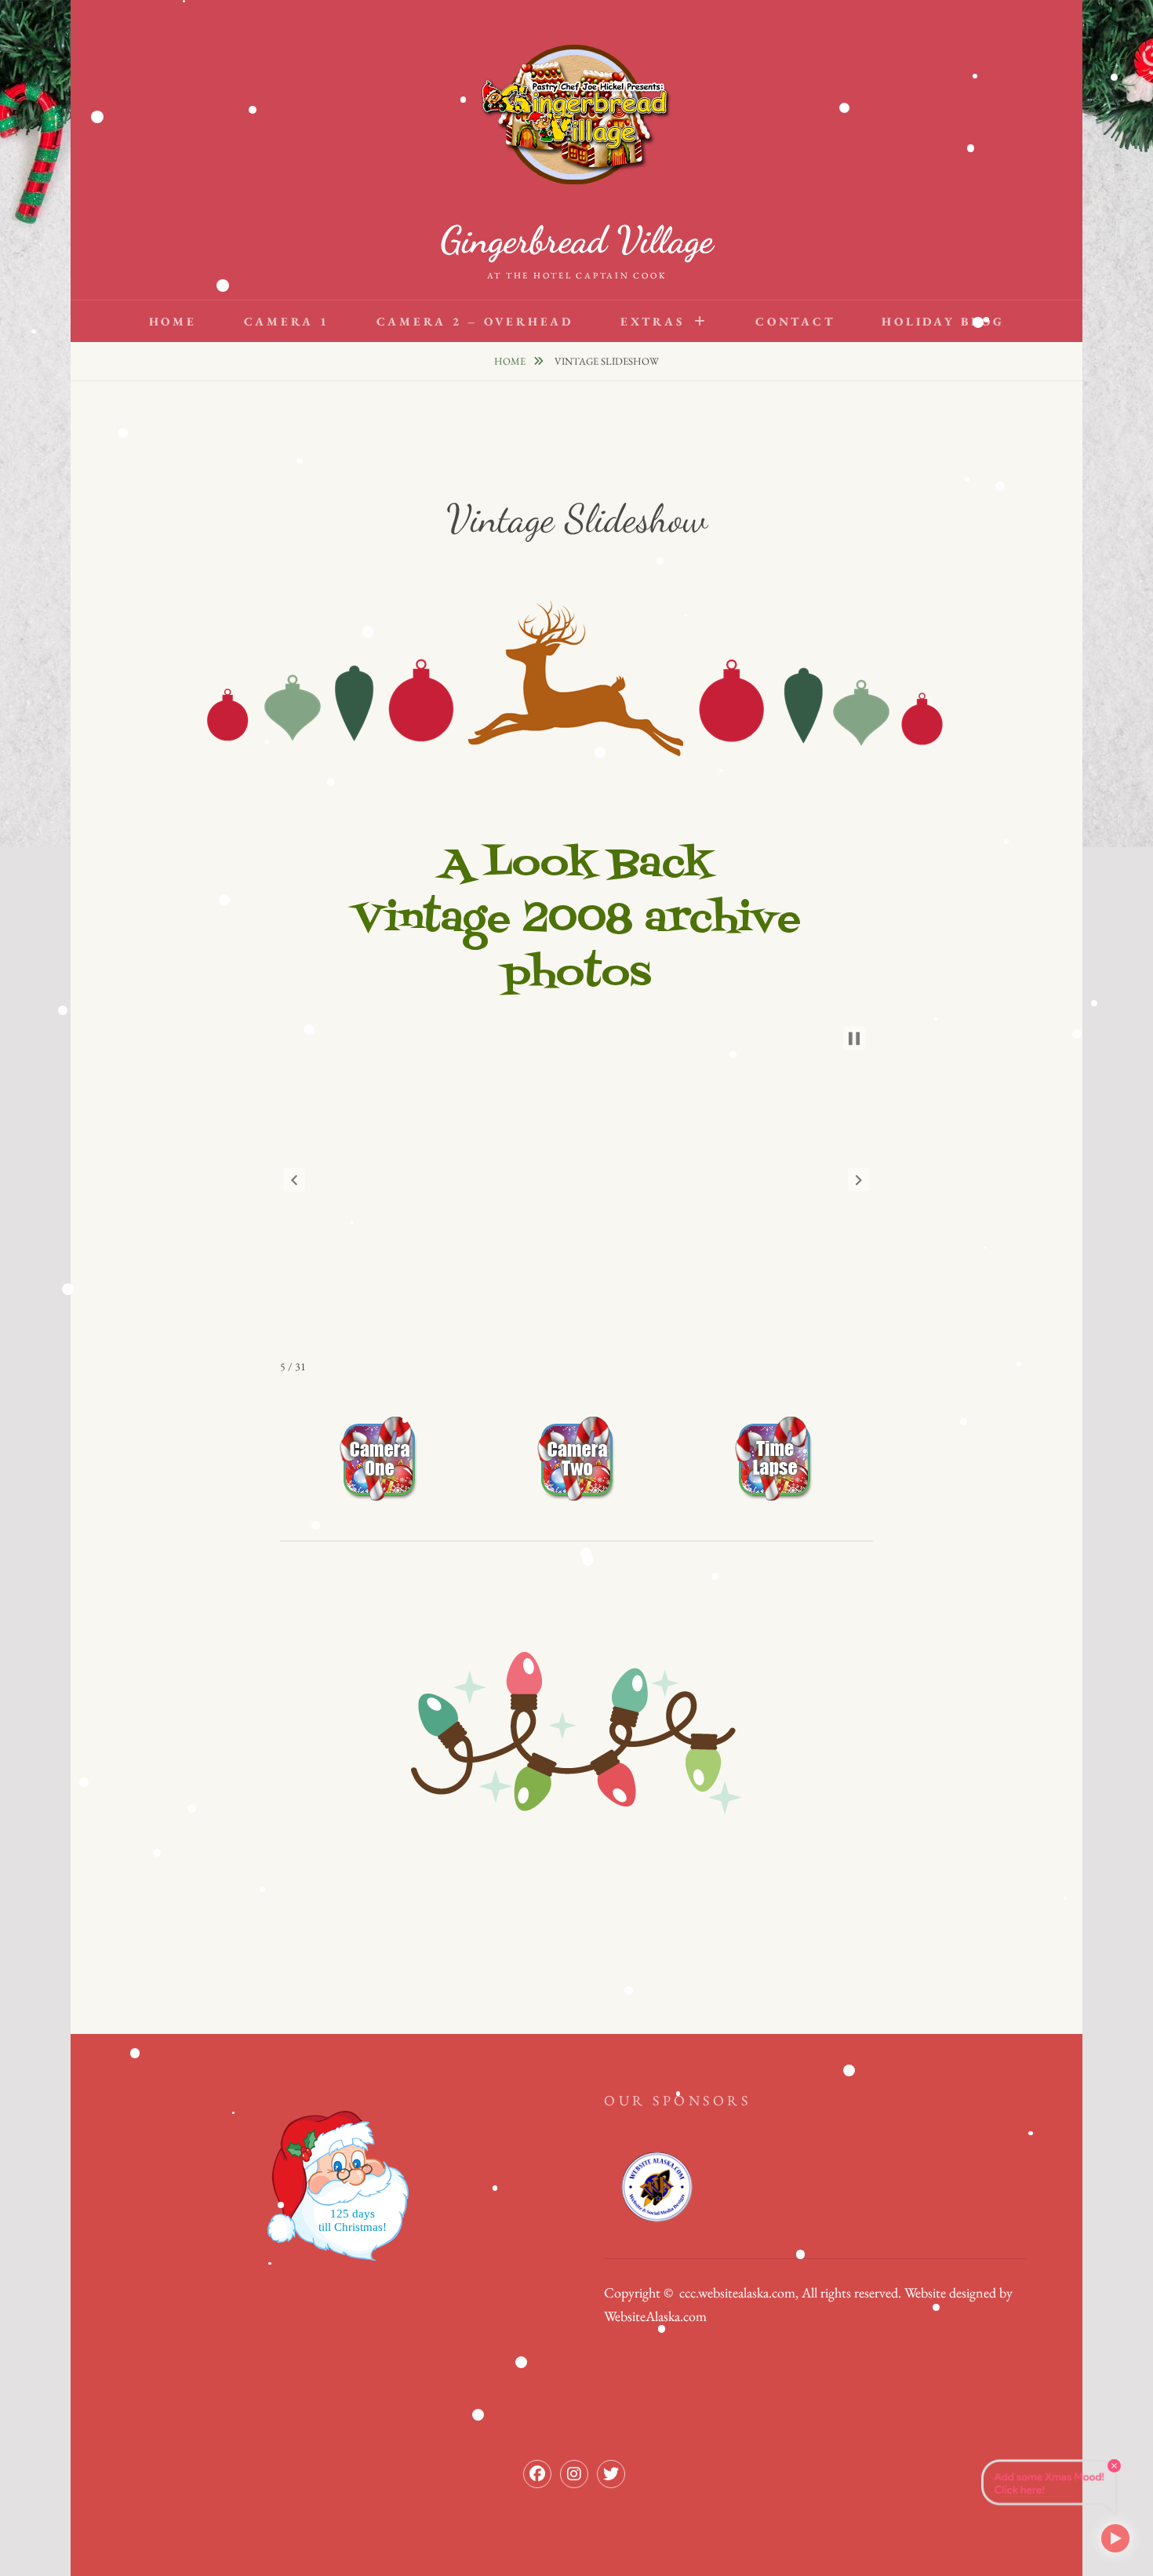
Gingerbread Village (576, 240)
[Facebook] (537, 2474)
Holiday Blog (943, 321)
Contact (795, 321)
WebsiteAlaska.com (655, 2316)
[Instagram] (574, 2474)
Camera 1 (287, 321)
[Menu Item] (611, 2474)
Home (173, 321)
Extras (653, 321)
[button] (294, 1180)
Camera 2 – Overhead (475, 321)
